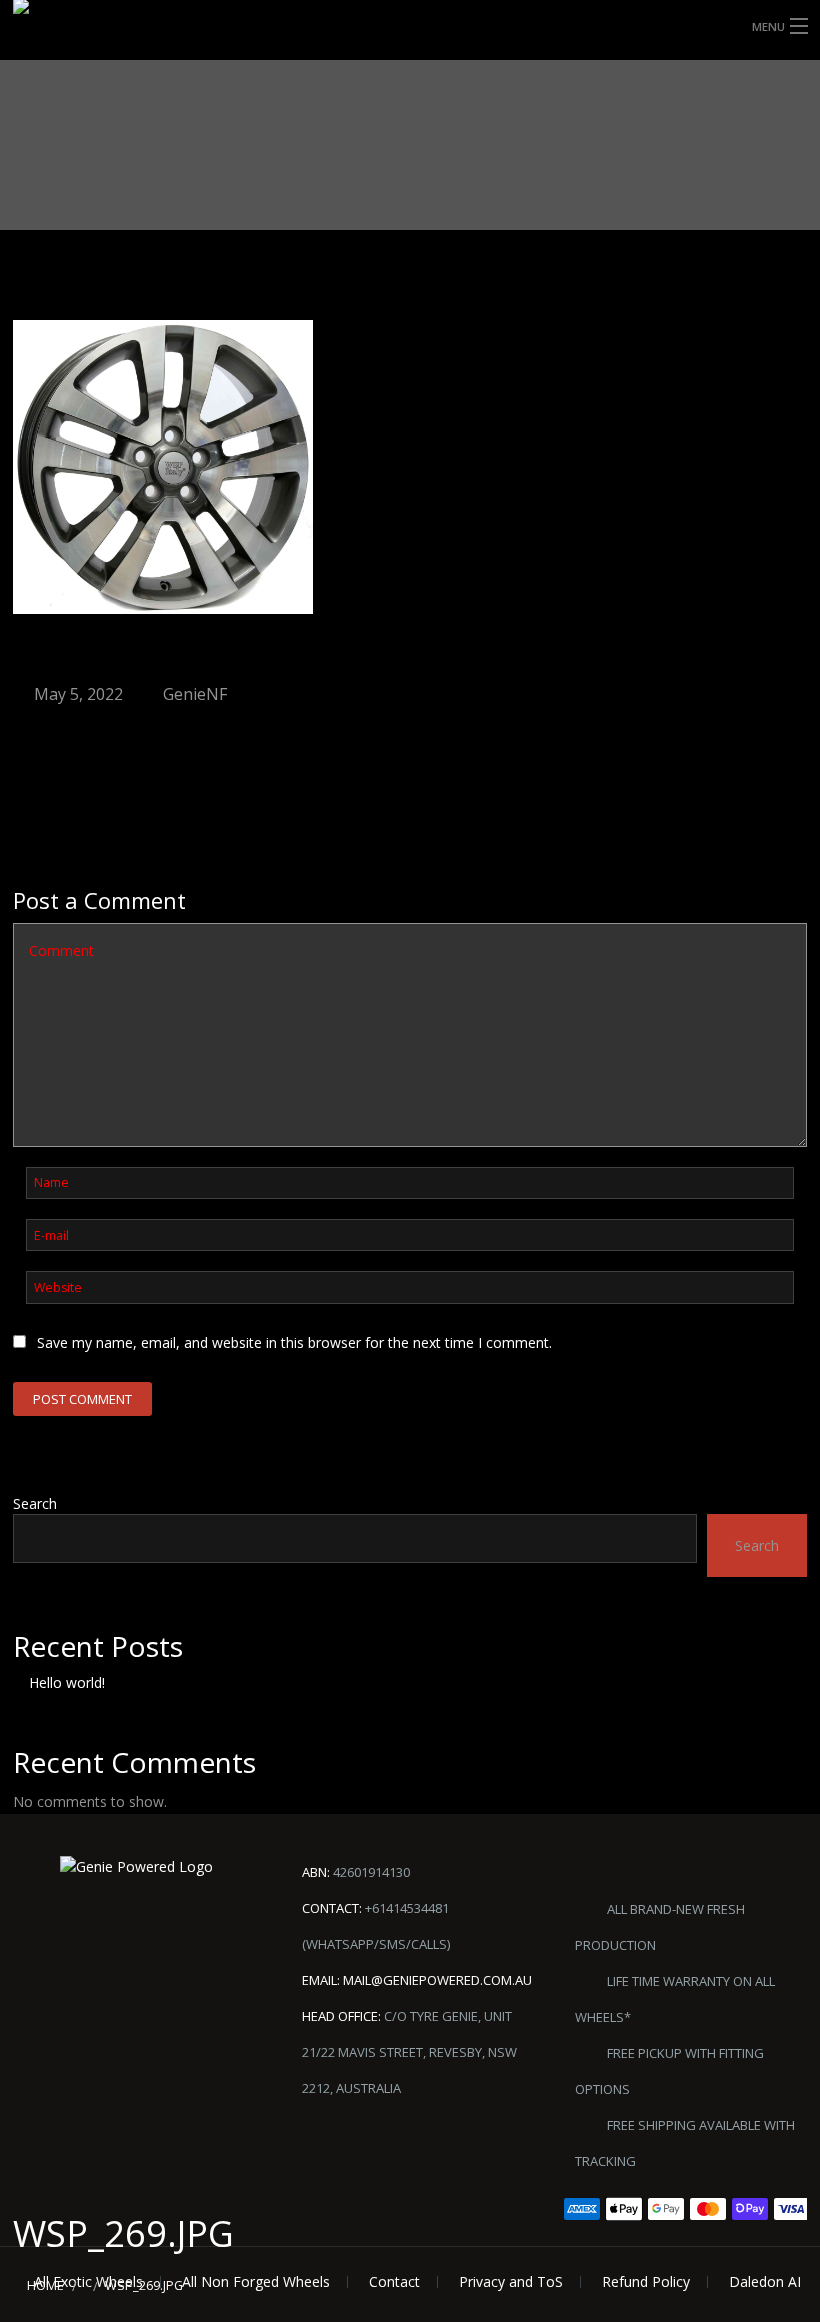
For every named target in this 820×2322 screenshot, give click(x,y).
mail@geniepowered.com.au (437, 1980)
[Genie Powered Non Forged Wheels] (68, 35)
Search (35, 1503)
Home (45, 2285)
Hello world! (67, 1682)
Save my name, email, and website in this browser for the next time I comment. (294, 1342)
